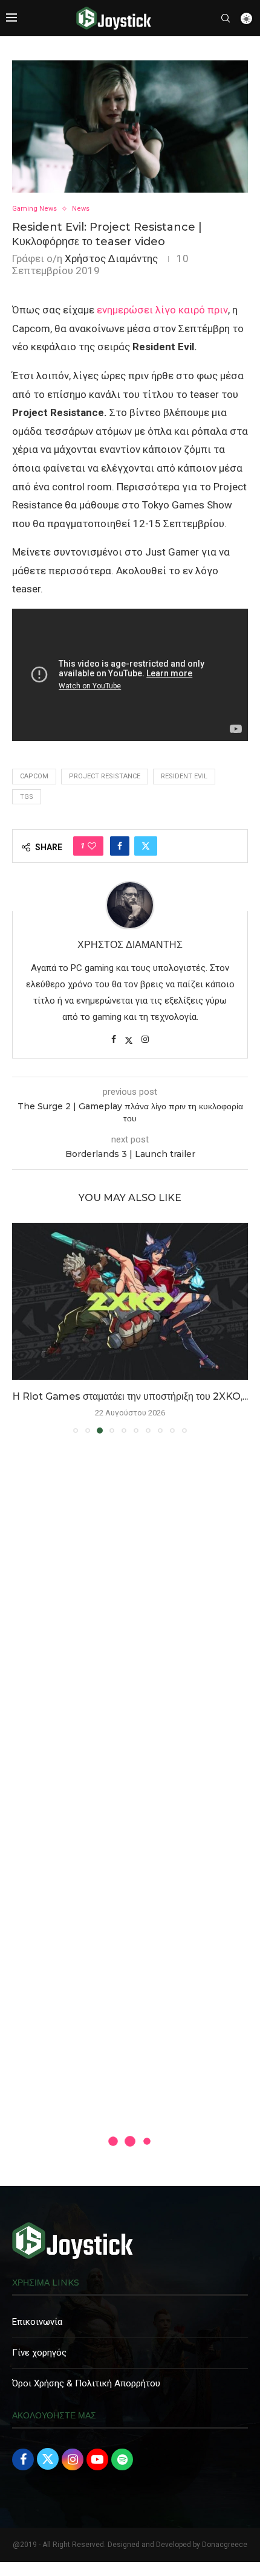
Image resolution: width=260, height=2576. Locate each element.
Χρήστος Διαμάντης (111, 258)
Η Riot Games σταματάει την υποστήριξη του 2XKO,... (130, 1396)
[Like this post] (92, 846)
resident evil (184, 776)
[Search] (226, 18)
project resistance (105, 776)
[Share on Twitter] (146, 846)
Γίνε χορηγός (39, 2353)
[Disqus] (130, 1617)
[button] (22, 1327)
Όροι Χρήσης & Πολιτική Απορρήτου (86, 2383)
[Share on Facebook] (120, 846)
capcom (34, 776)
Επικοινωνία (37, 2322)
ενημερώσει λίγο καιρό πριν (162, 310)
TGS (27, 797)
